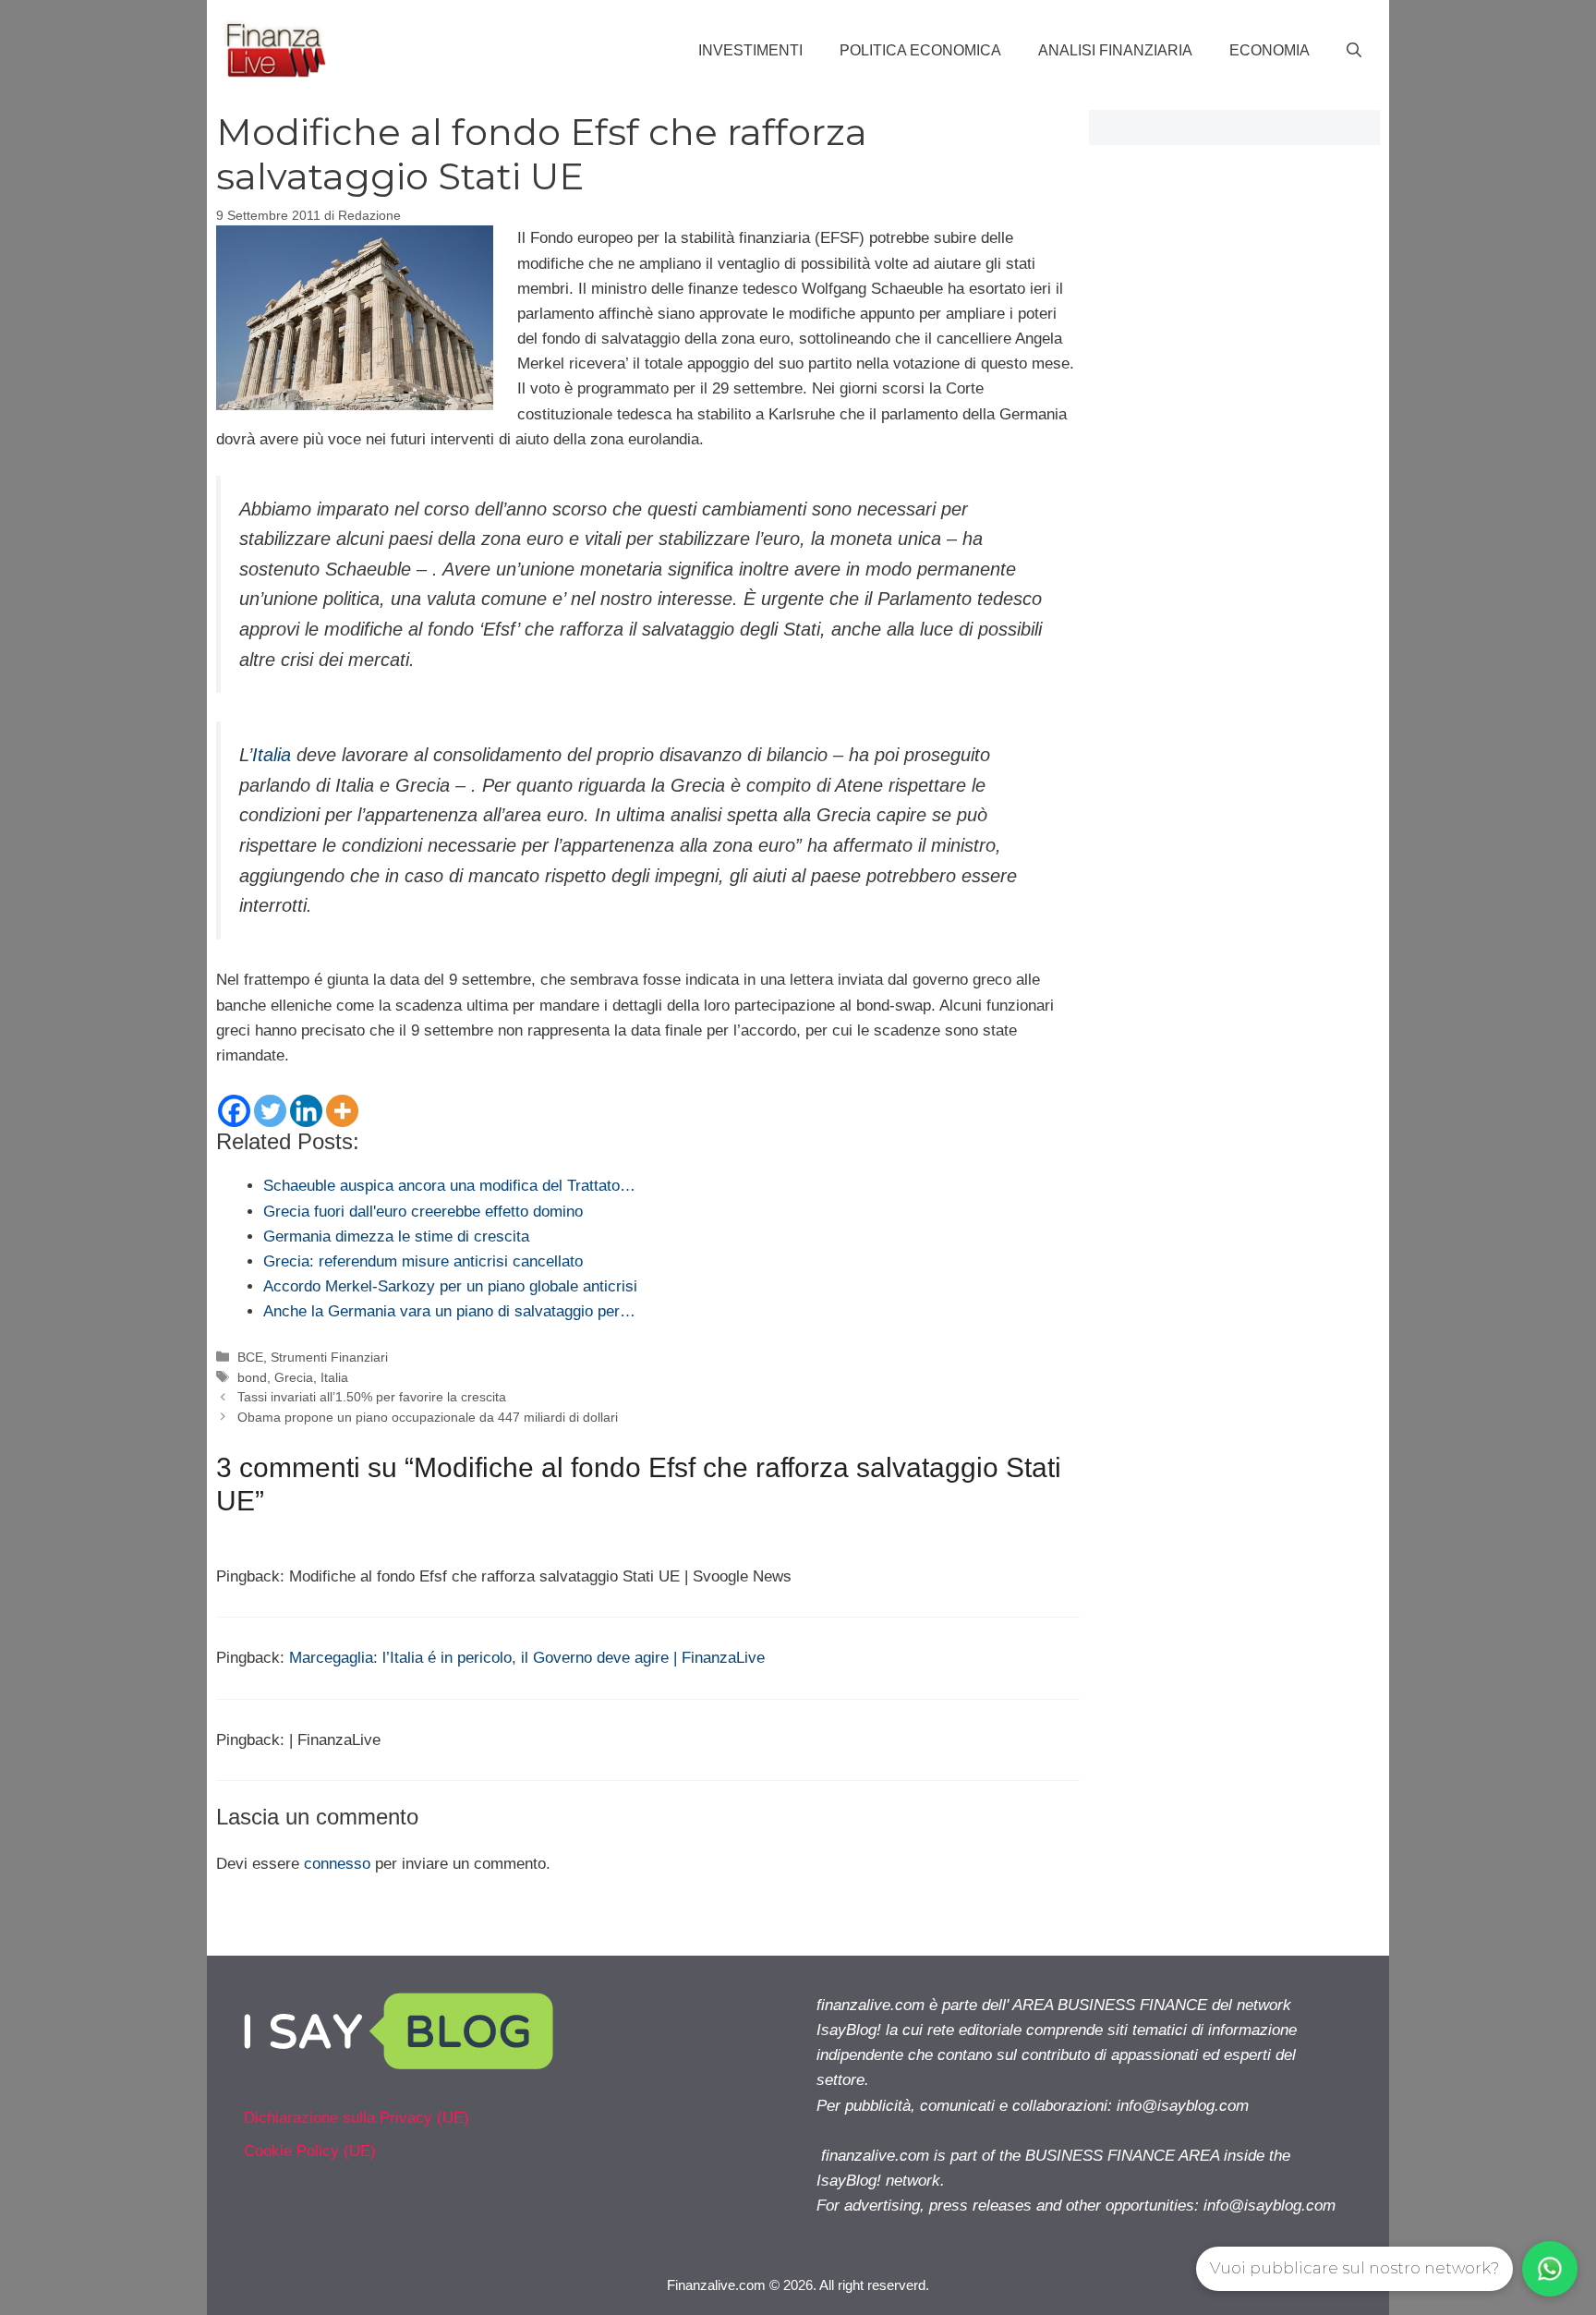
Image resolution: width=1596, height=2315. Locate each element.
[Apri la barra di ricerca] (1354, 51)
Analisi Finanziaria (1115, 50)
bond (252, 1377)
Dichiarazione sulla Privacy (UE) (357, 2118)
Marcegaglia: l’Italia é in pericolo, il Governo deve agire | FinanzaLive (527, 1658)
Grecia (294, 1377)
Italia (272, 755)
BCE (250, 1357)
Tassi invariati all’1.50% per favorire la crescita (372, 1397)
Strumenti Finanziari (329, 1357)
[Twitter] (270, 1111)
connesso (337, 1864)
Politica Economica (920, 50)
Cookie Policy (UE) (310, 2151)
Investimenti (750, 50)
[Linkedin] (306, 1111)
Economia (1270, 50)
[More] (342, 1111)
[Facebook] (234, 1111)
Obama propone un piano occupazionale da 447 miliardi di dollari (428, 1417)
